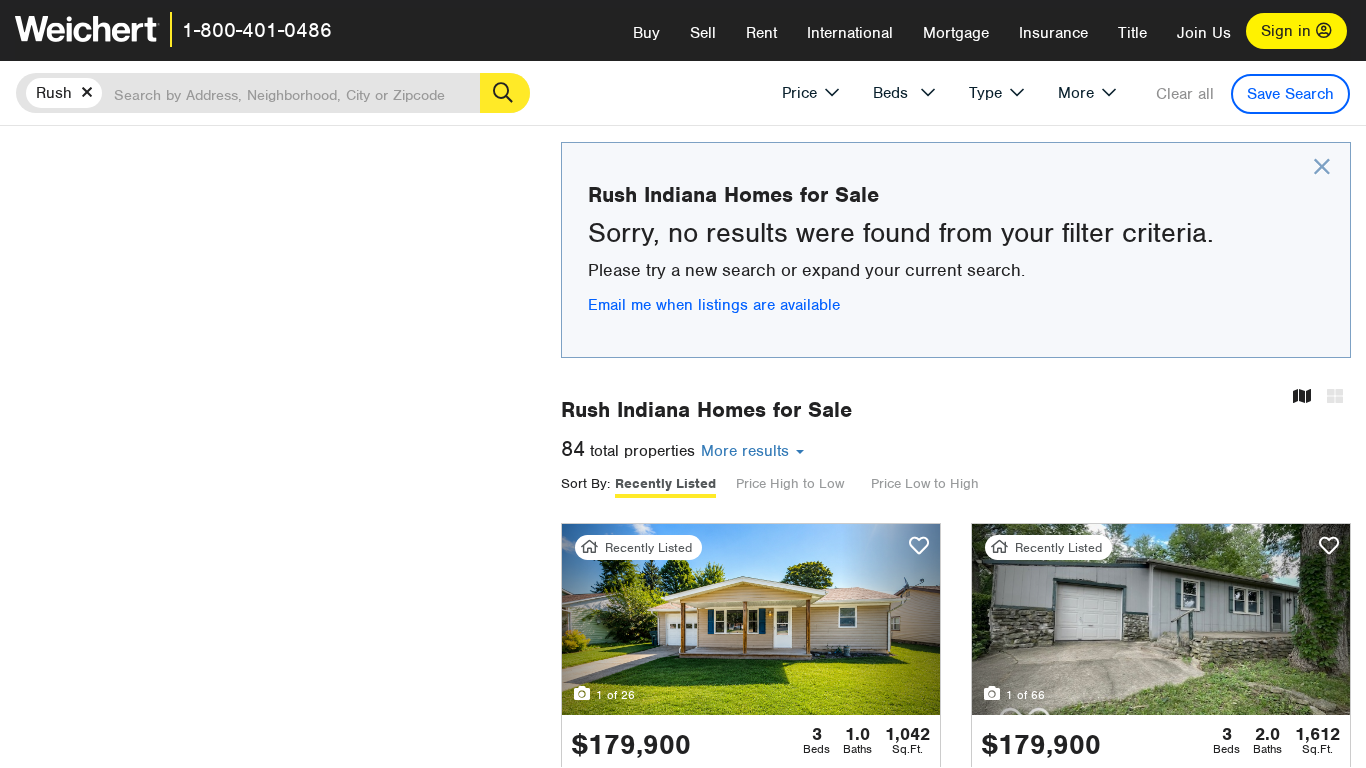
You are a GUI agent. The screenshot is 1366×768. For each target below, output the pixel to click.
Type (985, 93)
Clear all (1185, 94)
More (1076, 93)
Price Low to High (925, 483)
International (850, 33)
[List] (1335, 397)
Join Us (1204, 33)
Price (799, 93)
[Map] (1302, 397)
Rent (761, 33)
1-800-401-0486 (257, 30)
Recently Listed (665, 483)
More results (747, 451)
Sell (703, 33)
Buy (646, 33)
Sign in (1288, 31)
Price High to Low (790, 483)
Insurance (1053, 33)
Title (1132, 33)
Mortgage (956, 33)
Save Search (1290, 94)
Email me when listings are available (714, 305)
